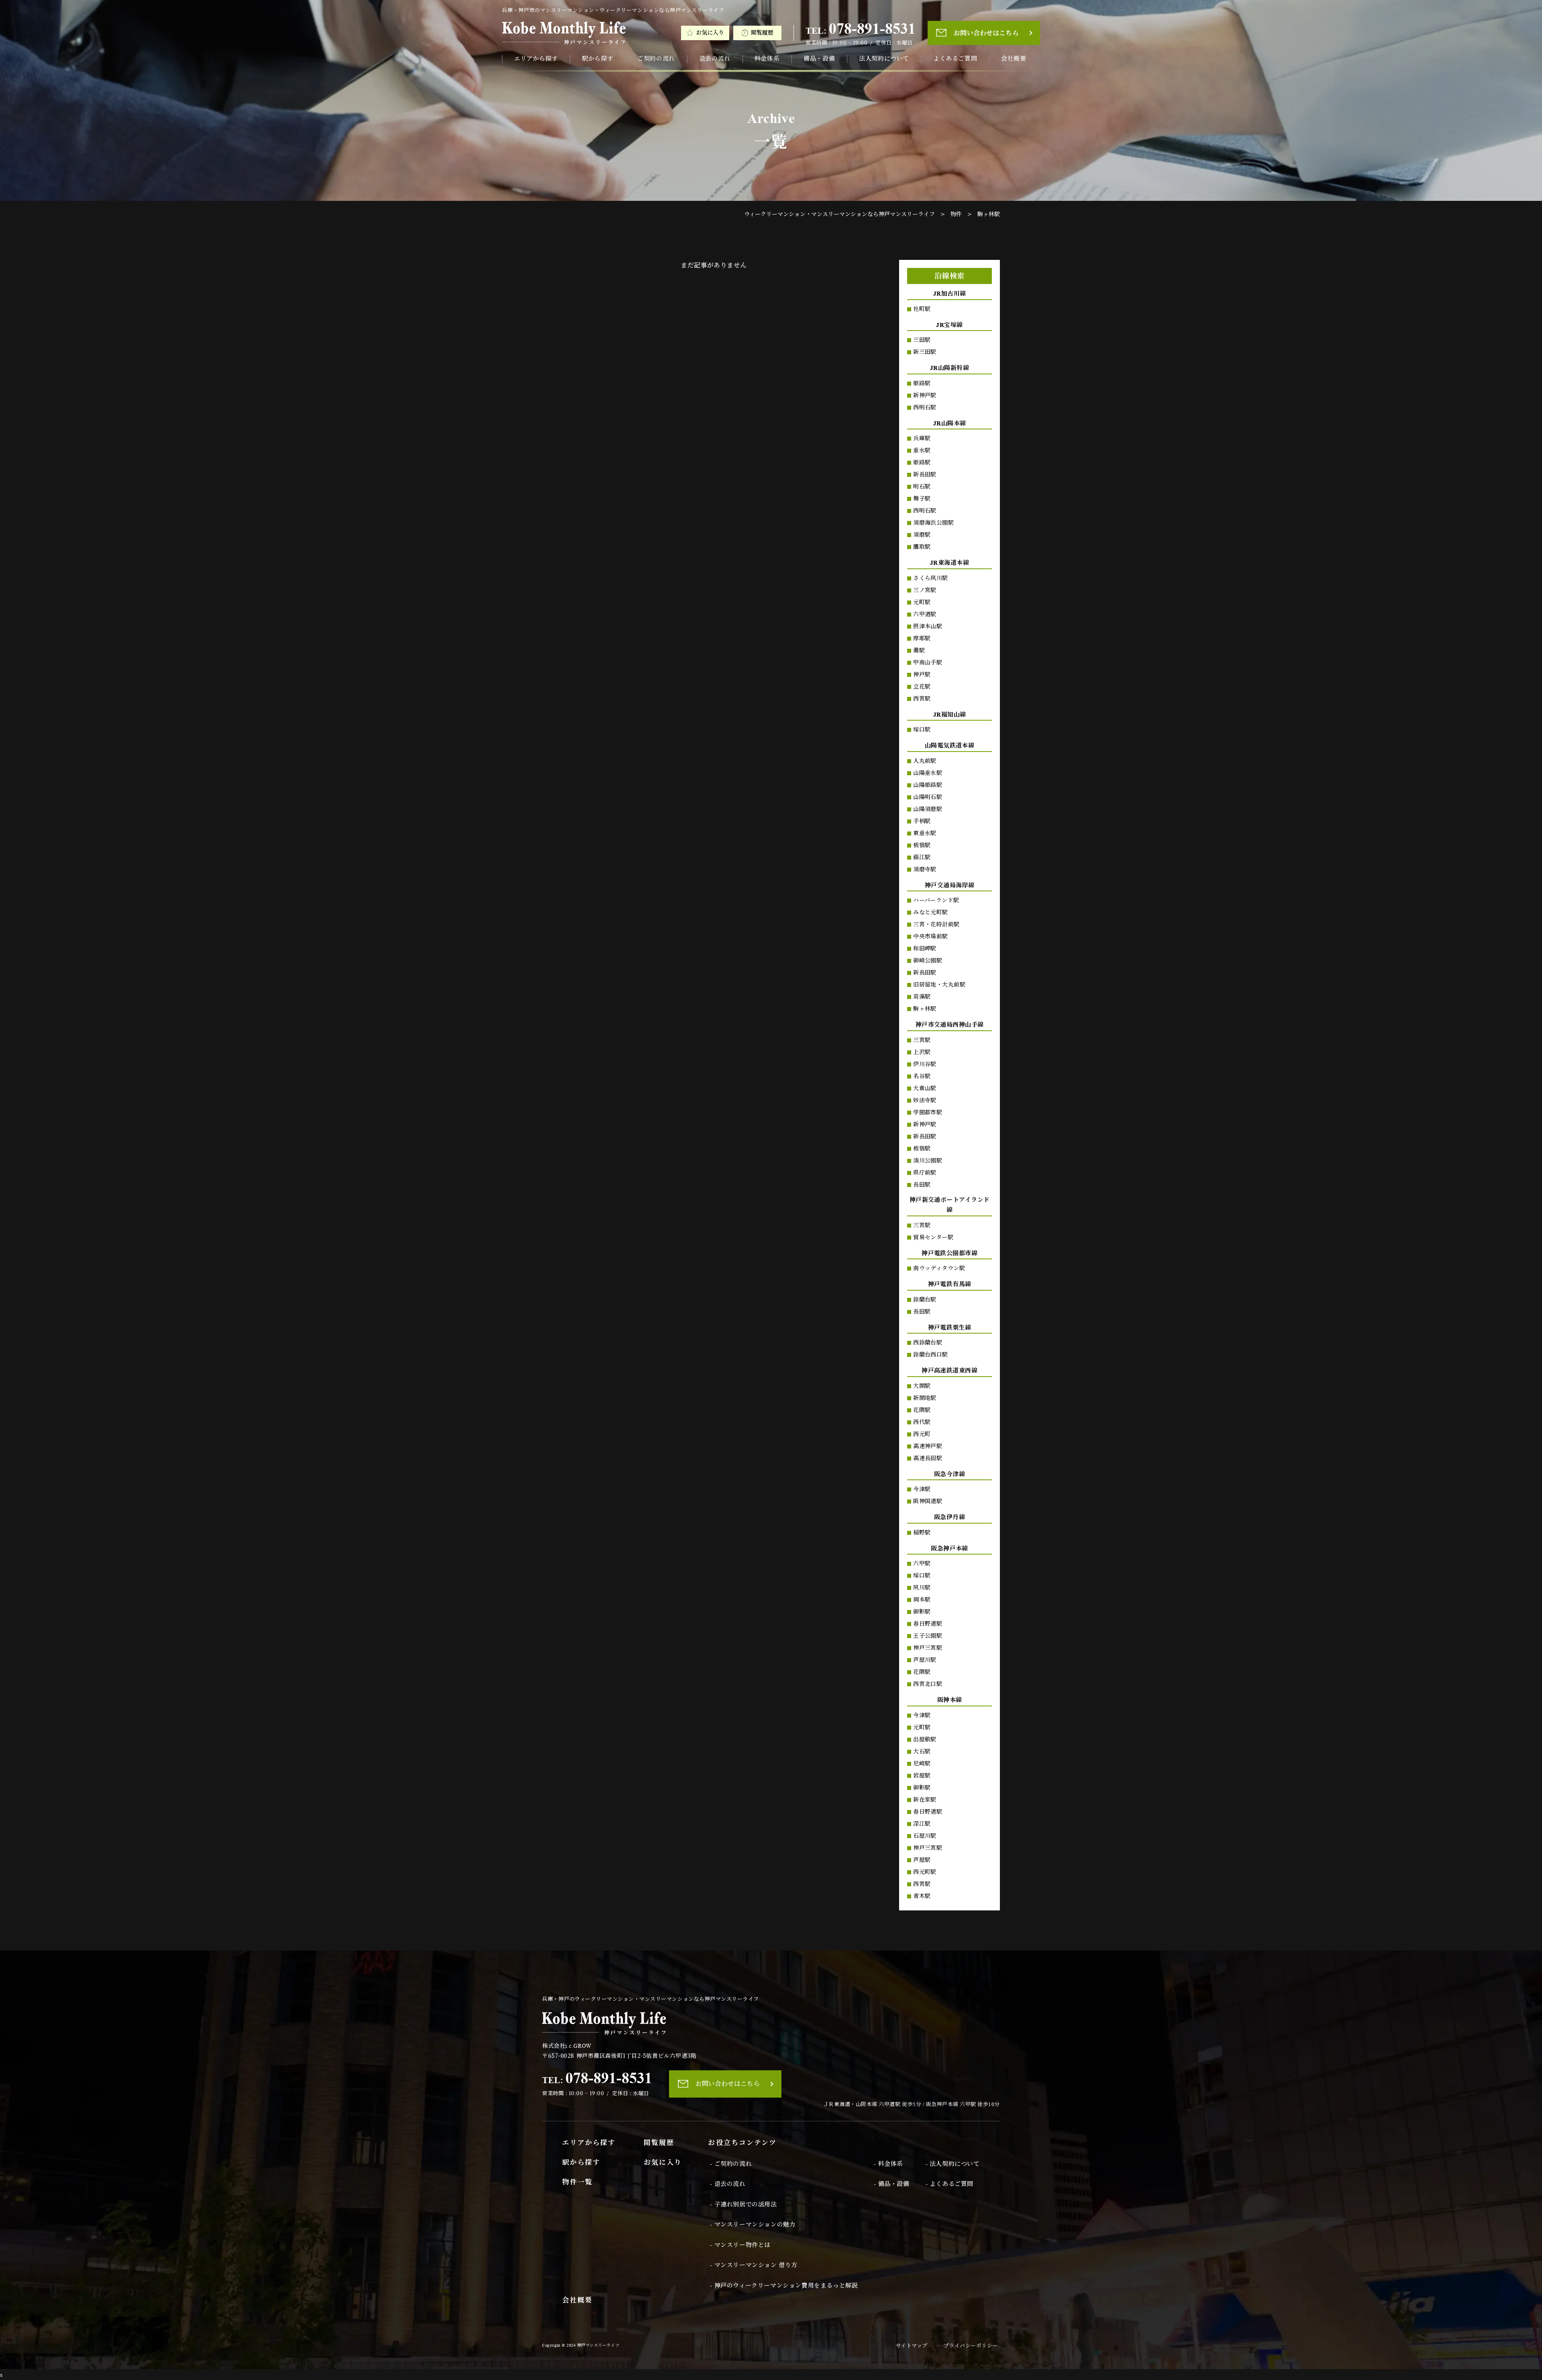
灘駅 (919, 651)
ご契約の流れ (656, 59)
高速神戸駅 (928, 1446)
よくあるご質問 (955, 59)
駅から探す (598, 59)
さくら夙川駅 (931, 578)
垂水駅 (922, 450)
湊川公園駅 (928, 1161)
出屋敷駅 (925, 1740)
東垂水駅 (925, 833)
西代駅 (922, 1422)
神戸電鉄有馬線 (950, 1284)
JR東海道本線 (949, 563)
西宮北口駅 (928, 1684)
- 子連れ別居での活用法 (743, 2204)
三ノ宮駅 (925, 590)
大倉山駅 (925, 1088)
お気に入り (710, 33)
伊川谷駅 (925, 1064)
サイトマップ (912, 2346)
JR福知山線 (950, 715)
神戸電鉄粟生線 (950, 1328)
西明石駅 (925, 408)
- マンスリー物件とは (740, 2245)
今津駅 (922, 1489)
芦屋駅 (922, 1860)
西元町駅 (925, 1872)
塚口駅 (922, 730)
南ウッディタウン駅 (939, 1268)
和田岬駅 (925, 949)
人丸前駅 (925, 761)
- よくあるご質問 (949, 2184)
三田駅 (922, 340)
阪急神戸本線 (949, 1549)
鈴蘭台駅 (925, 1300)
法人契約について (884, 59)
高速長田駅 (928, 1458)
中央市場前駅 (931, 937)
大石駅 (922, 1752)
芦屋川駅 (925, 1660)
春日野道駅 (928, 1624)
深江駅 (922, 1824)
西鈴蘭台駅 (928, 1343)
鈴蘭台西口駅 (931, 1355)
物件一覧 (577, 2182)
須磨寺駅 (925, 869)
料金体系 (767, 59)
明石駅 (922, 487)
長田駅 (922, 1185)
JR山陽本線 (950, 423)
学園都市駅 (928, 1112)
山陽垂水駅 (928, 773)
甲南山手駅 (928, 663)
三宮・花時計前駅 (936, 924)
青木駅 (922, 1896)
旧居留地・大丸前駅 (939, 985)
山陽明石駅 (928, 797)
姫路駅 (922, 383)
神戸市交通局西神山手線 (950, 1025)
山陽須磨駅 (928, 809)
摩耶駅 (922, 638)
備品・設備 (819, 59)
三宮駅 (922, 1040)
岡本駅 (922, 1600)
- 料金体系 (888, 2164)
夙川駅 (922, 1588)
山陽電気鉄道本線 (950, 746)
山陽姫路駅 (928, 785)
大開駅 (922, 1386)
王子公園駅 (928, 1636)
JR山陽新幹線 (949, 368)
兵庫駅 (922, 438)
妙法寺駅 (925, 1100)
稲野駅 (922, 1533)
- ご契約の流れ (731, 2164)
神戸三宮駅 (928, 1648)
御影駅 (922, 1612)
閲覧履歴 (762, 33)
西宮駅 (922, 699)
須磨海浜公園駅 (933, 523)
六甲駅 (922, 1564)
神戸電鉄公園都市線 (949, 1253)
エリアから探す (536, 59)
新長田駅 (925, 475)
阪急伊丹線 (949, 1517)
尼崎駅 (922, 1764)
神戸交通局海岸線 (950, 885)
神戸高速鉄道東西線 (949, 1371)
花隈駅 (922, 1410)
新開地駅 (925, 1398)
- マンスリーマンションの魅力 (753, 2225)
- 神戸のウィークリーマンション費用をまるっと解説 (784, 2286)
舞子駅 (922, 499)
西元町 (922, 1434)
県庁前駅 (925, 1173)
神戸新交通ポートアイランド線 (950, 1205)
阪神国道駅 (928, 1501)
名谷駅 (922, 1076)
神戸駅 (922, 675)
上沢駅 (922, 1052)
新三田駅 (925, 352)
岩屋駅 (922, 1776)
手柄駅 (922, 821)
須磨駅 (922, 535)
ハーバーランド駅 (936, 900)
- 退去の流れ (728, 2184)
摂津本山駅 (928, 626)
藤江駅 (922, 857)
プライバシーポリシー (971, 2346)
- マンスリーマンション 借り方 (754, 2265)
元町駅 (922, 602)
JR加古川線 (950, 294)
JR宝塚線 (949, 325)
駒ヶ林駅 (925, 1009)
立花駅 (922, 687)
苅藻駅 (922, 997)
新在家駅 (925, 1800)
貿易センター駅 (933, 1237)
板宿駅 (922, 845)
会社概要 (1014, 59)
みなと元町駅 (931, 912)
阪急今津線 (949, 1474)
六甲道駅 (925, 614)
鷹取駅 (922, 547)
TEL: (861, 29)
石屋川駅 (925, 1836)
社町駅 (922, 309)
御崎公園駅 (928, 961)
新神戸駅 (925, 395)
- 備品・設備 (891, 2184)
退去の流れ (715, 59)
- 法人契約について (953, 2164)
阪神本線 (950, 1700)
